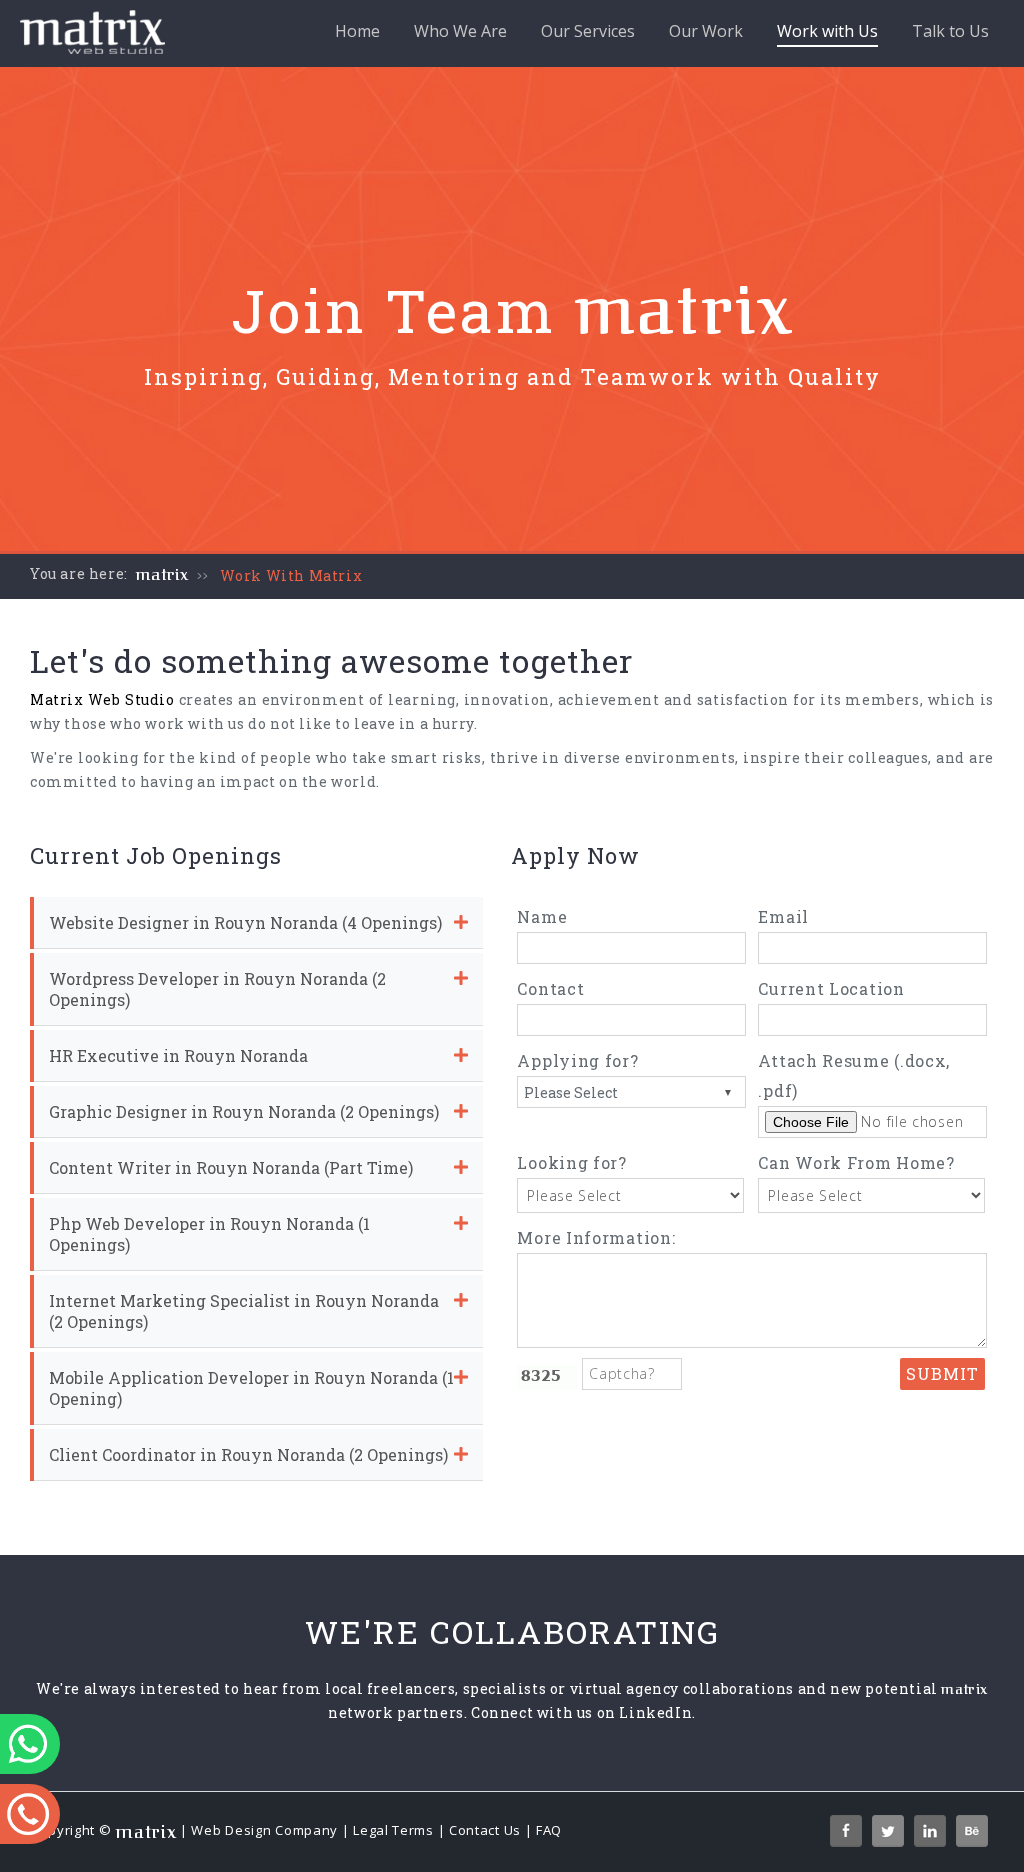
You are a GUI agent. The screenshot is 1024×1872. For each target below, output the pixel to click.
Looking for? (571, 1162)
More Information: (596, 1237)
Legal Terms (393, 1830)
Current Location (831, 988)
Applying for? (577, 1060)
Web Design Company (264, 1830)
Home (357, 31)
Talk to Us (950, 31)
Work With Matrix (291, 575)
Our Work (706, 31)
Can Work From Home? (856, 1162)
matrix (162, 575)
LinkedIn (655, 1712)
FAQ (549, 1830)
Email (783, 916)
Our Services (588, 31)
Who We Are (460, 31)
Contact (550, 988)
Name (542, 916)
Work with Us (827, 31)
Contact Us (485, 1830)
